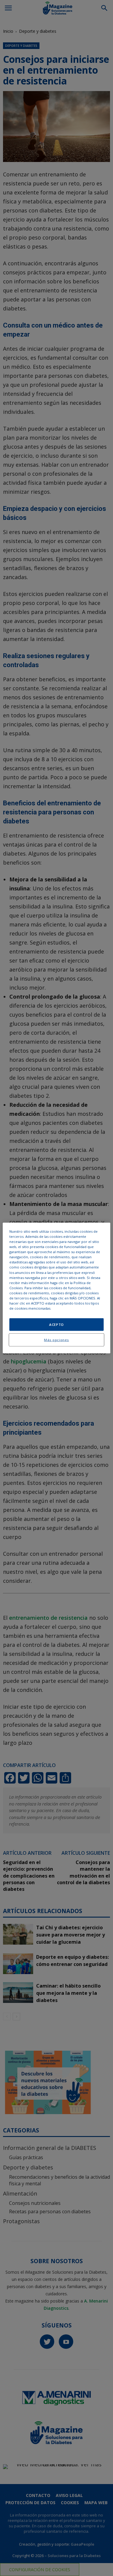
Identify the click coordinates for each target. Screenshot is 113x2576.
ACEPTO (56, 1325)
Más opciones (56, 1340)
